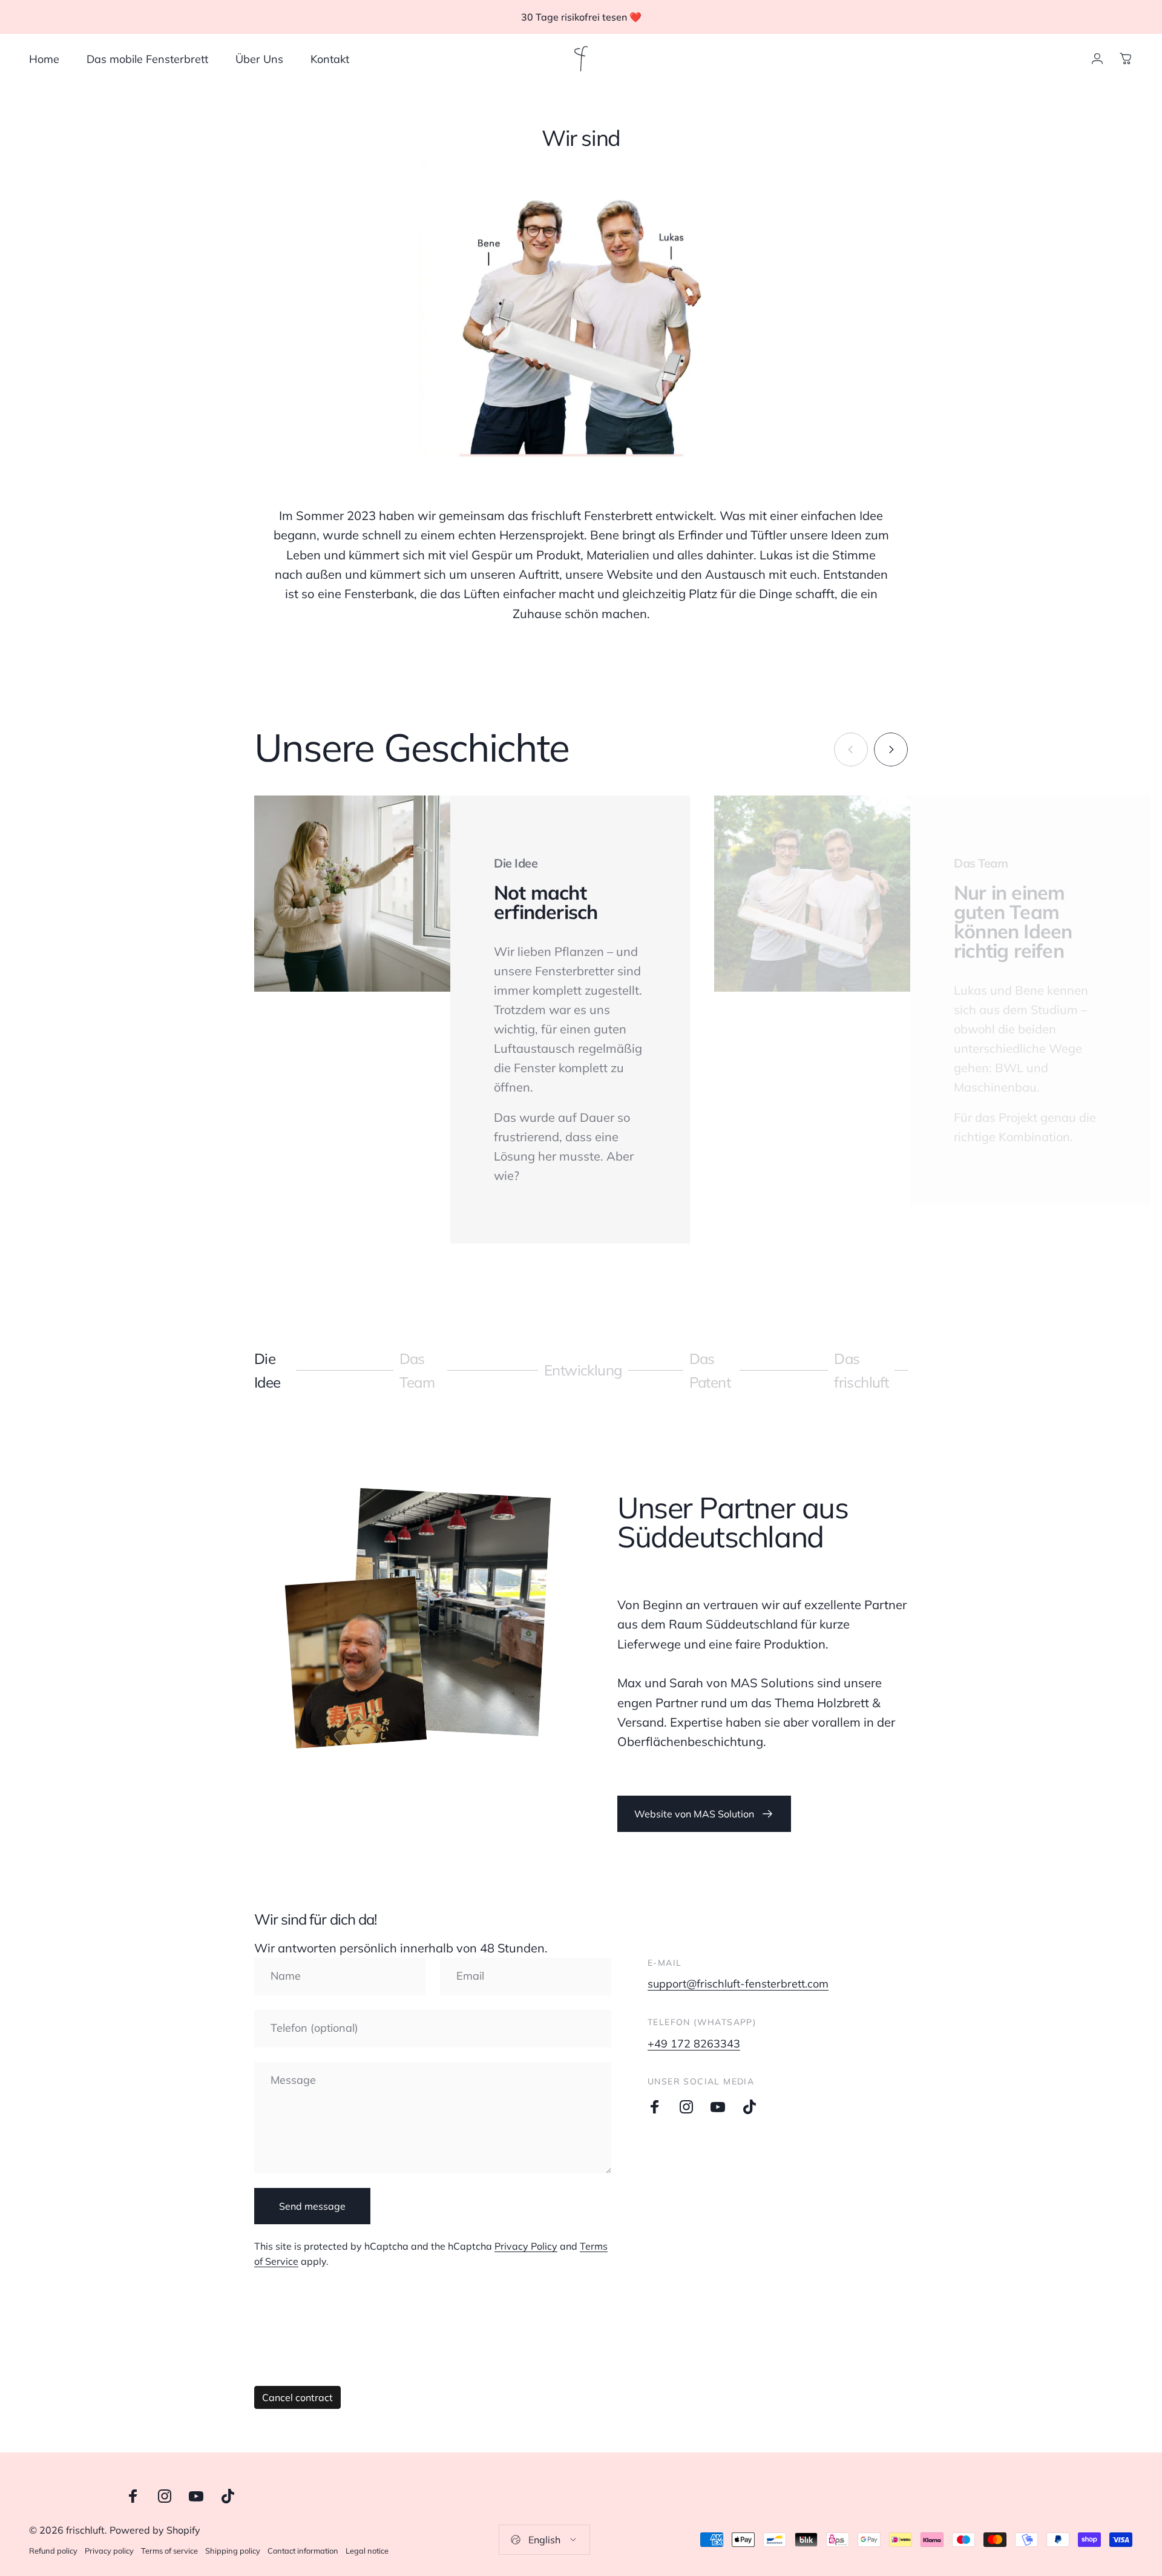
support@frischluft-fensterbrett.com (738, 1984)
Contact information (303, 2551)
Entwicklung (583, 1376)
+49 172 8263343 (694, 2044)
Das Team (421, 1370)
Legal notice (367, 2551)
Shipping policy (233, 2551)
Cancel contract (297, 2397)
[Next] (891, 749)
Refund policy (53, 2551)
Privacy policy (109, 2551)
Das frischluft (861, 1370)
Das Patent (711, 1370)
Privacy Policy (526, 2246)
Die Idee (276, 1370)
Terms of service (169, 2551)
